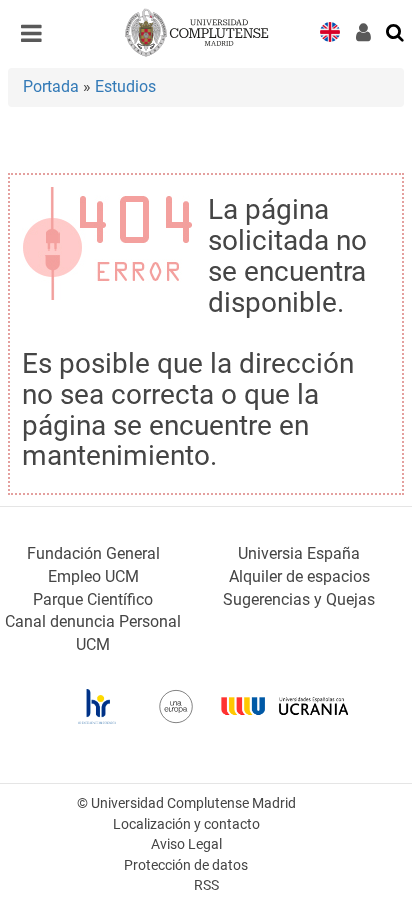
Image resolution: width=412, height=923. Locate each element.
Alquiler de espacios (299, 576)
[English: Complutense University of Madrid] (330, 30)
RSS (206, 885)
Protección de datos (186, 865)
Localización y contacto (186, 824)
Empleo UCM (93, 576)
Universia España (299, 553)
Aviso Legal (186, 844)
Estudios (125, 86)
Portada (51, 86)
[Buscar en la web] (396, 31)
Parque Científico (93, 599)
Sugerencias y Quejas (299, 599)
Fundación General (93, 553)
